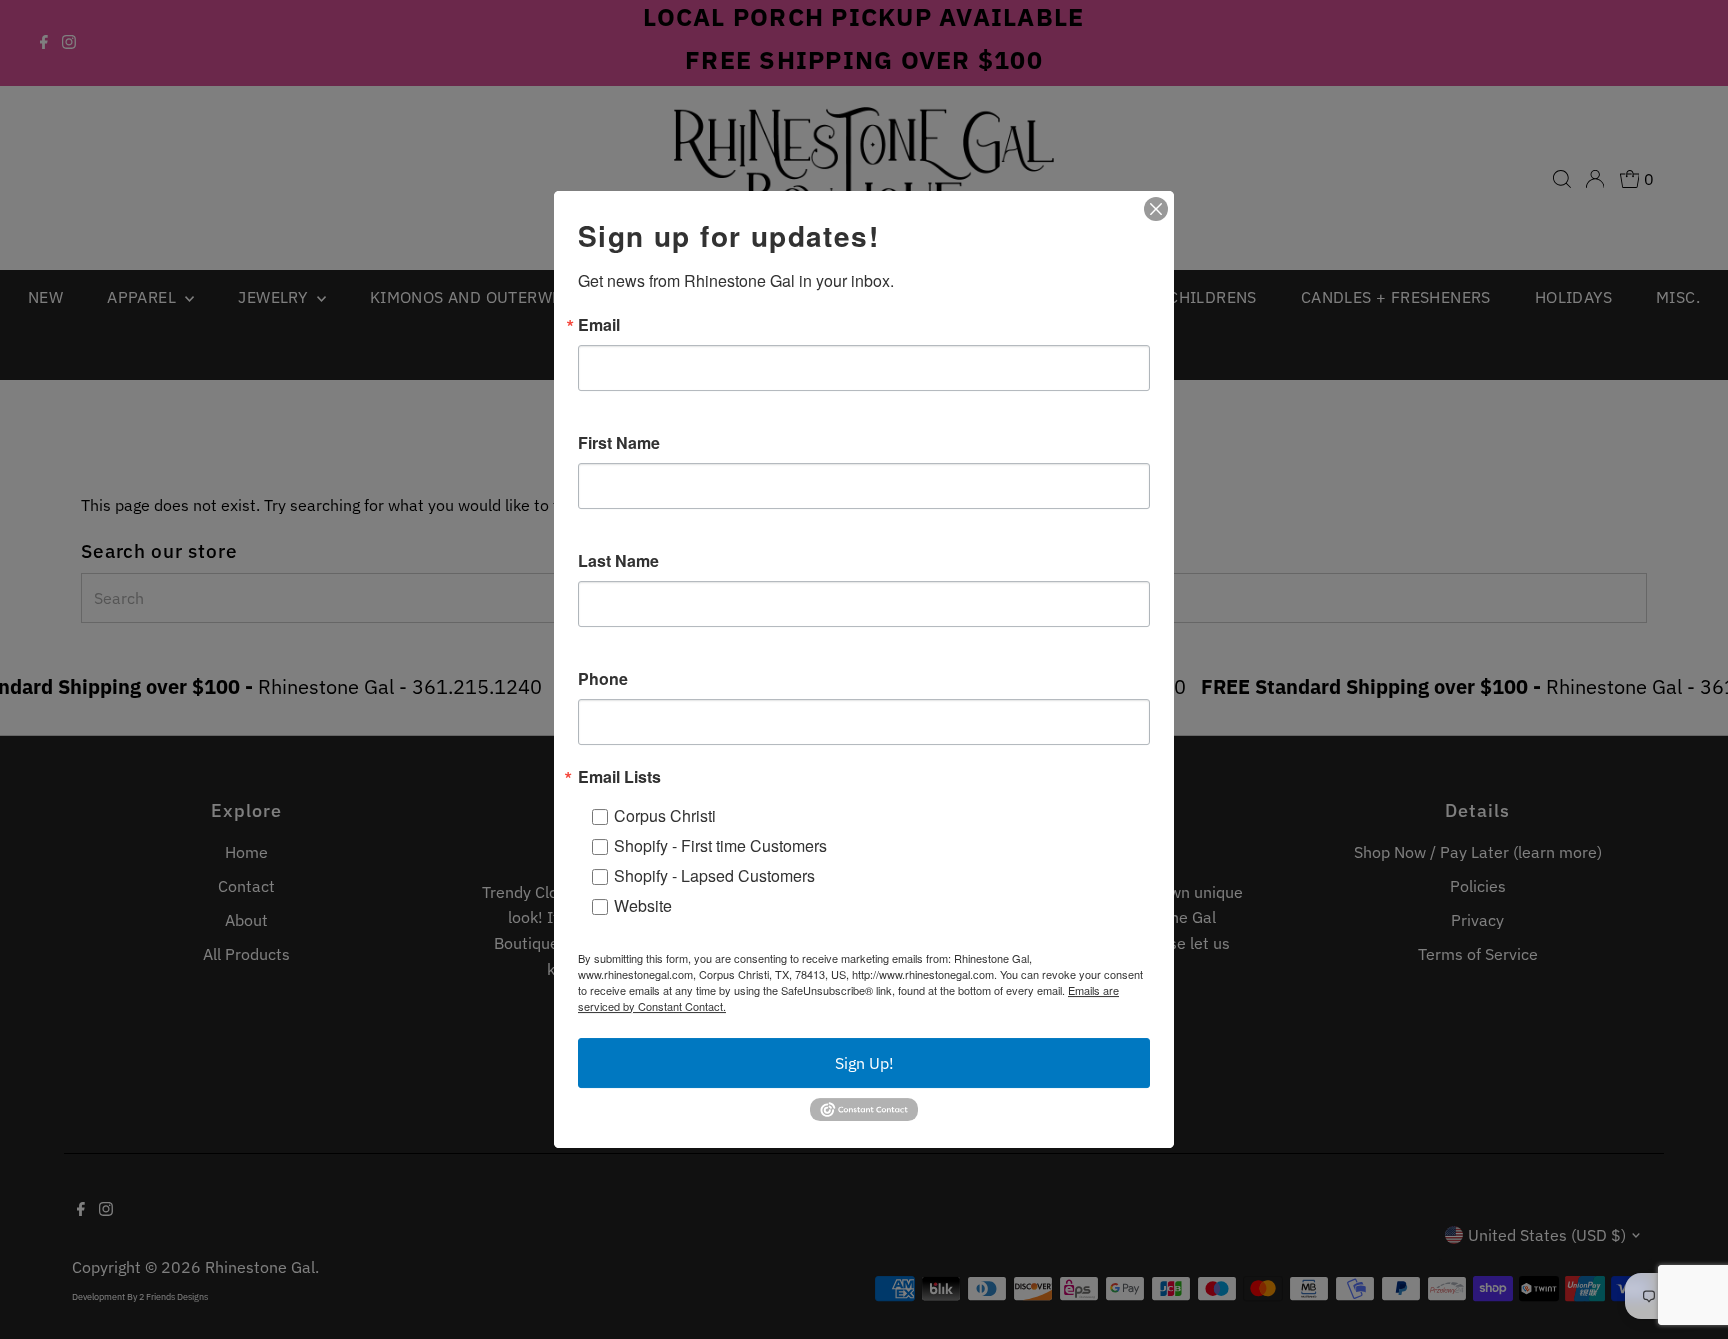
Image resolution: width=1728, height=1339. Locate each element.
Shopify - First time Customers (720, 845)
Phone (603, 679)
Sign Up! (864, 1063)
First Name (619, 443)
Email (599, 325)
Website (643, 905)
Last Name (618, 561)
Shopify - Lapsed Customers (714, 875)
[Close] (1156, 209)
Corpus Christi (665, 815)
